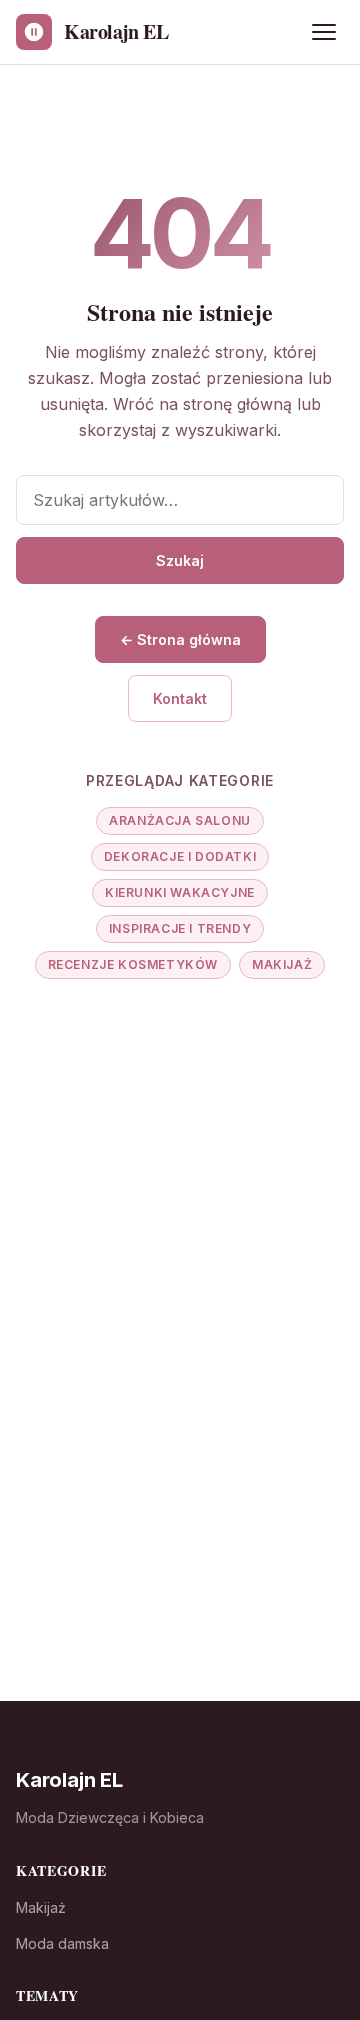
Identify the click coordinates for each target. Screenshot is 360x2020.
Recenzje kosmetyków (133, 964)
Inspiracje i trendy (180, 928)
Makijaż (282, 964)
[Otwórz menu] (324, 32)
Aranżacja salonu (180, 820)
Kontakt (180, 698)
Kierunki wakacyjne (180, 892)
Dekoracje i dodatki (180, 856)
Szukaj (180, 560)
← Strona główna (180, 639)
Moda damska (62, 1943)
